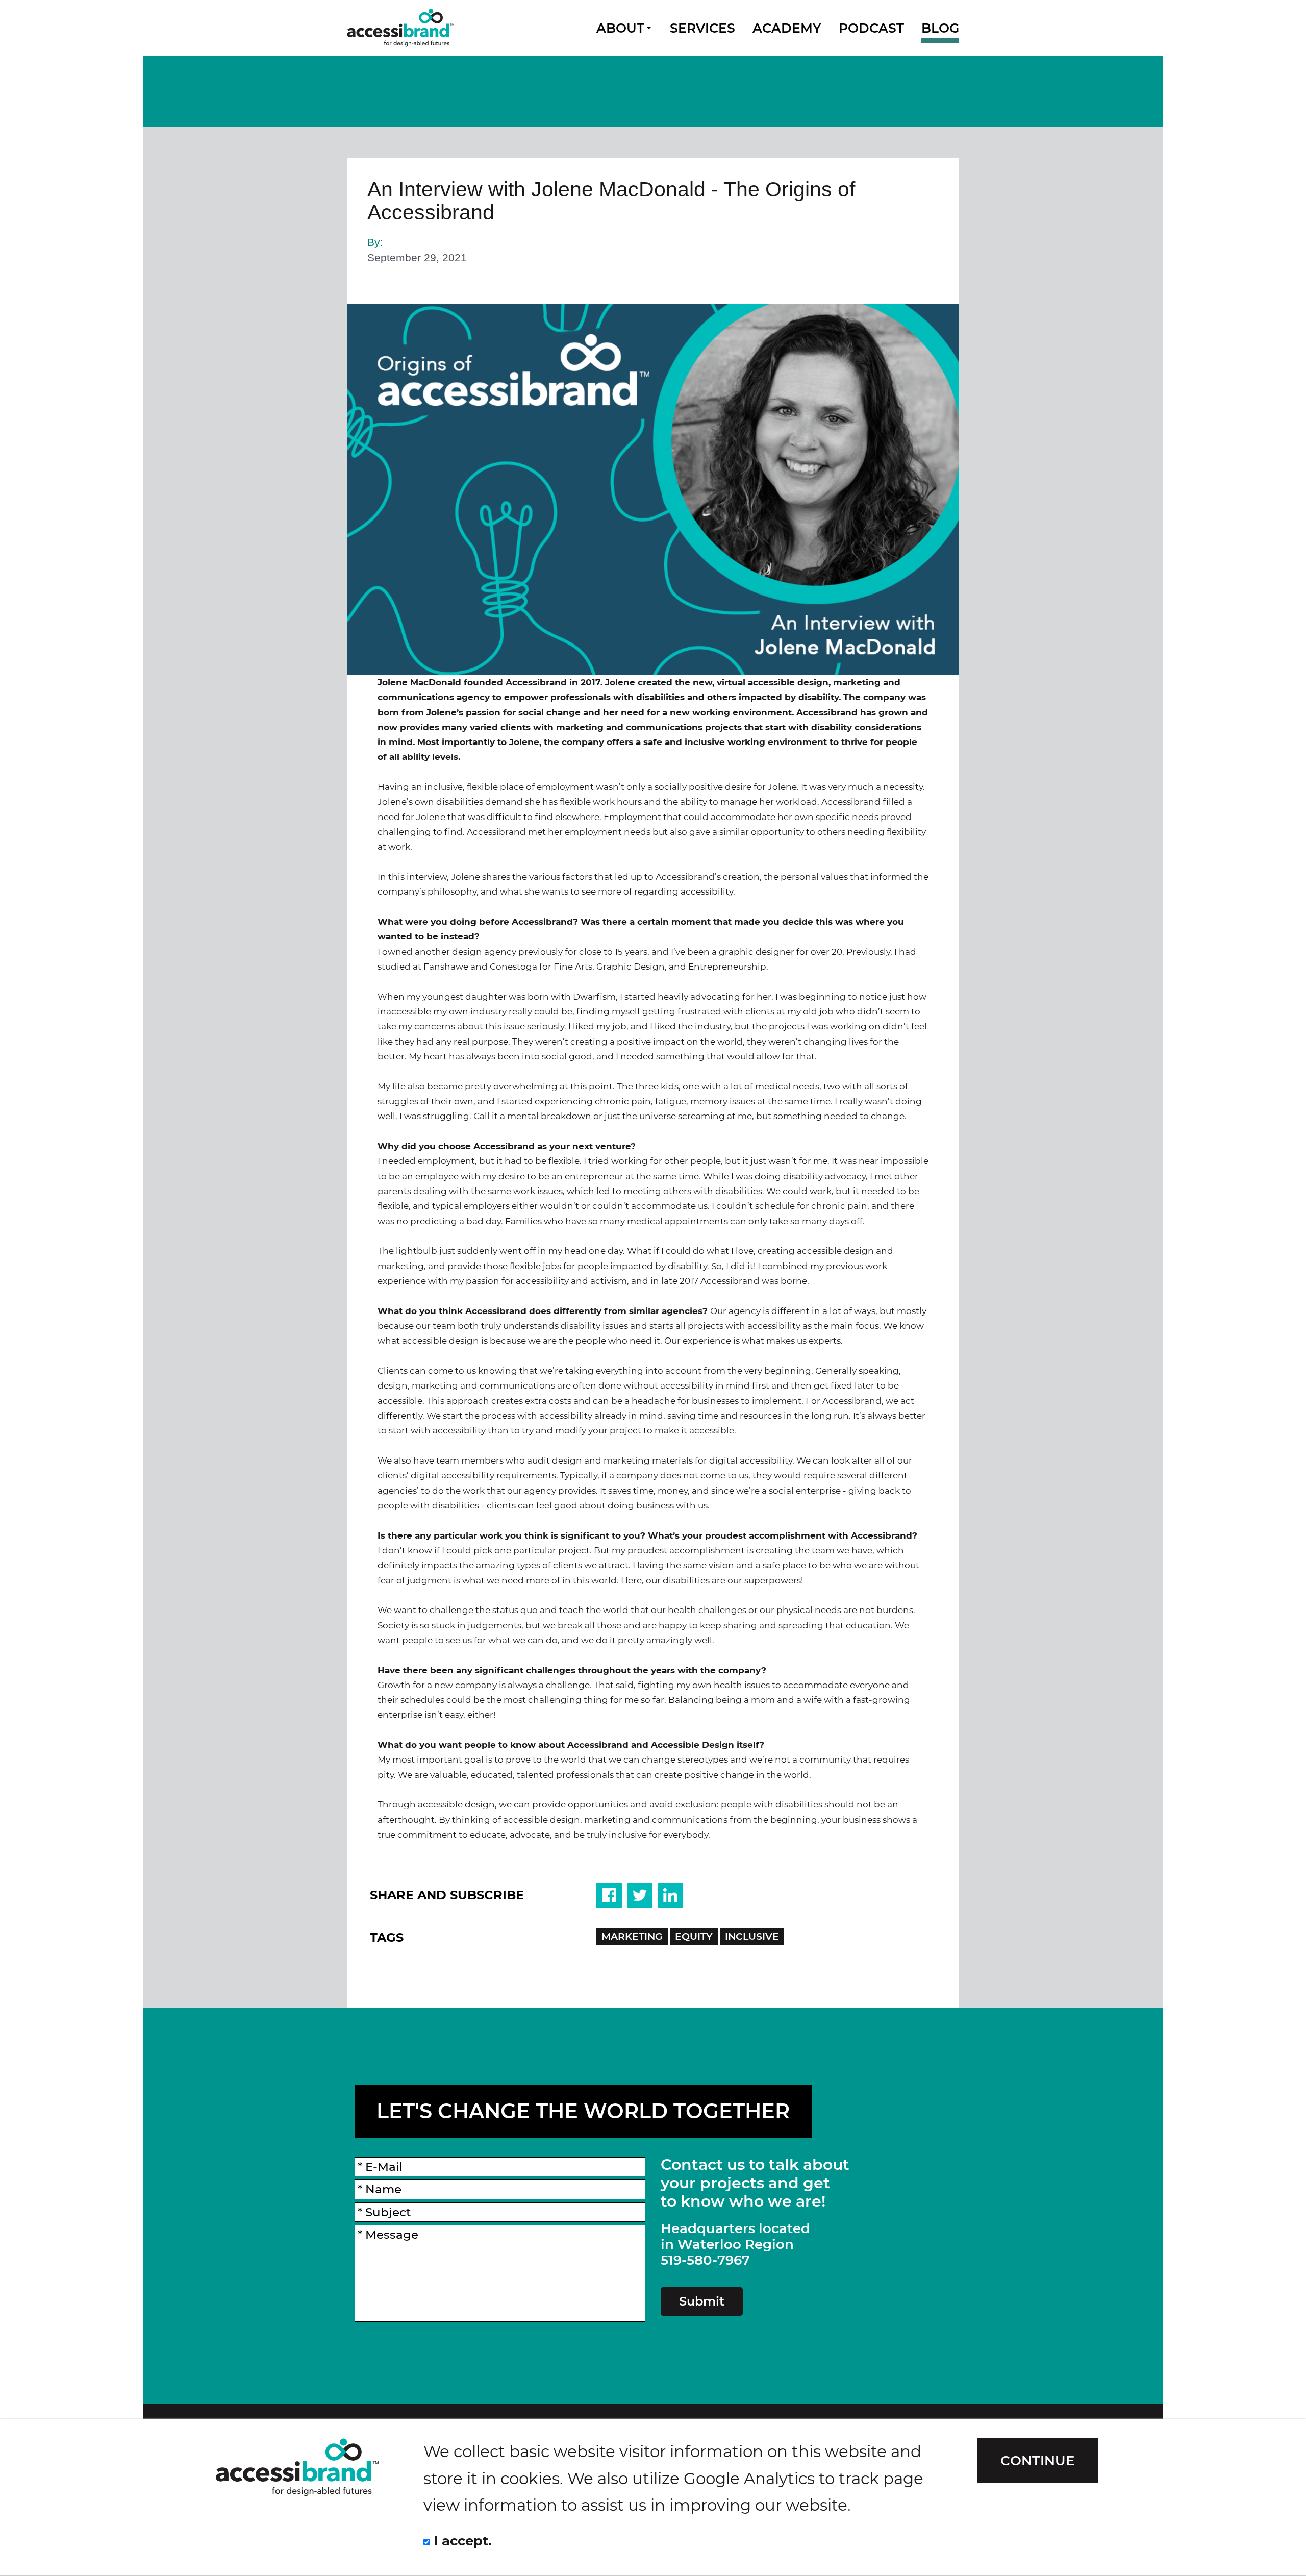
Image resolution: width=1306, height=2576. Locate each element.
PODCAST (871, 28)
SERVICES (702, 28)
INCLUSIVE (752, 1936)
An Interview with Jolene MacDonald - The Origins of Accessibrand (611, 201)
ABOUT (620, 28)
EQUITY (694, 1936)
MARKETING (632, 1936)
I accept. (461, 2541)
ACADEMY (787, 28)
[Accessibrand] (400, 28)
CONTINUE (1037, 2460)
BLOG (940, 28)
